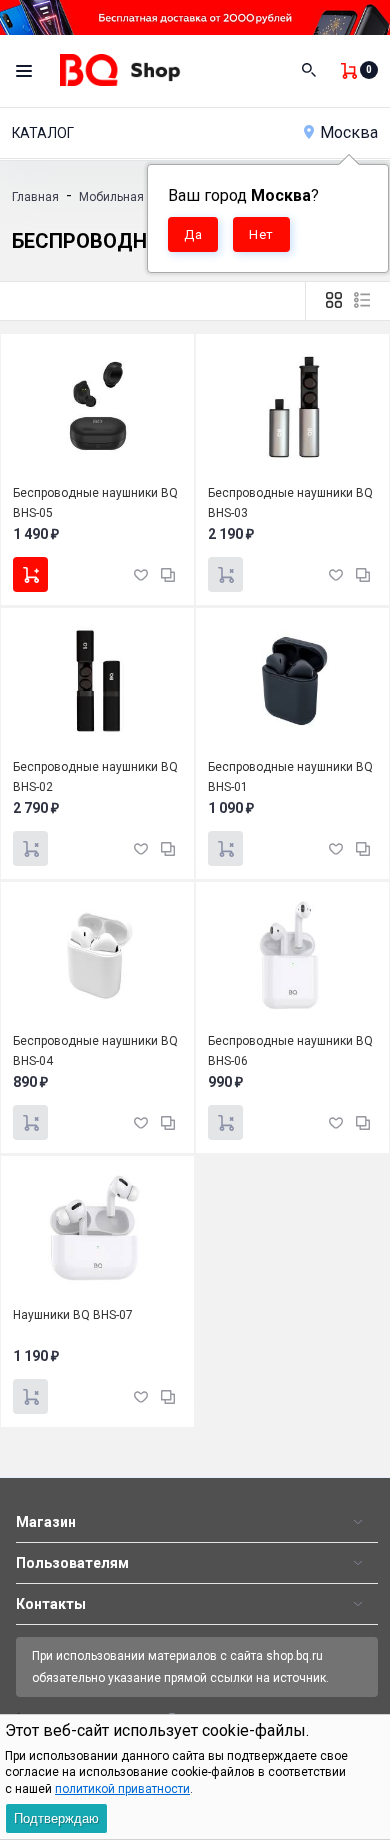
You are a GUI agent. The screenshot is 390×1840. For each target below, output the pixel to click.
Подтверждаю (56, 1818)
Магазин (46, 1522)
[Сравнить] (168, 573)
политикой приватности (122, 1789)
